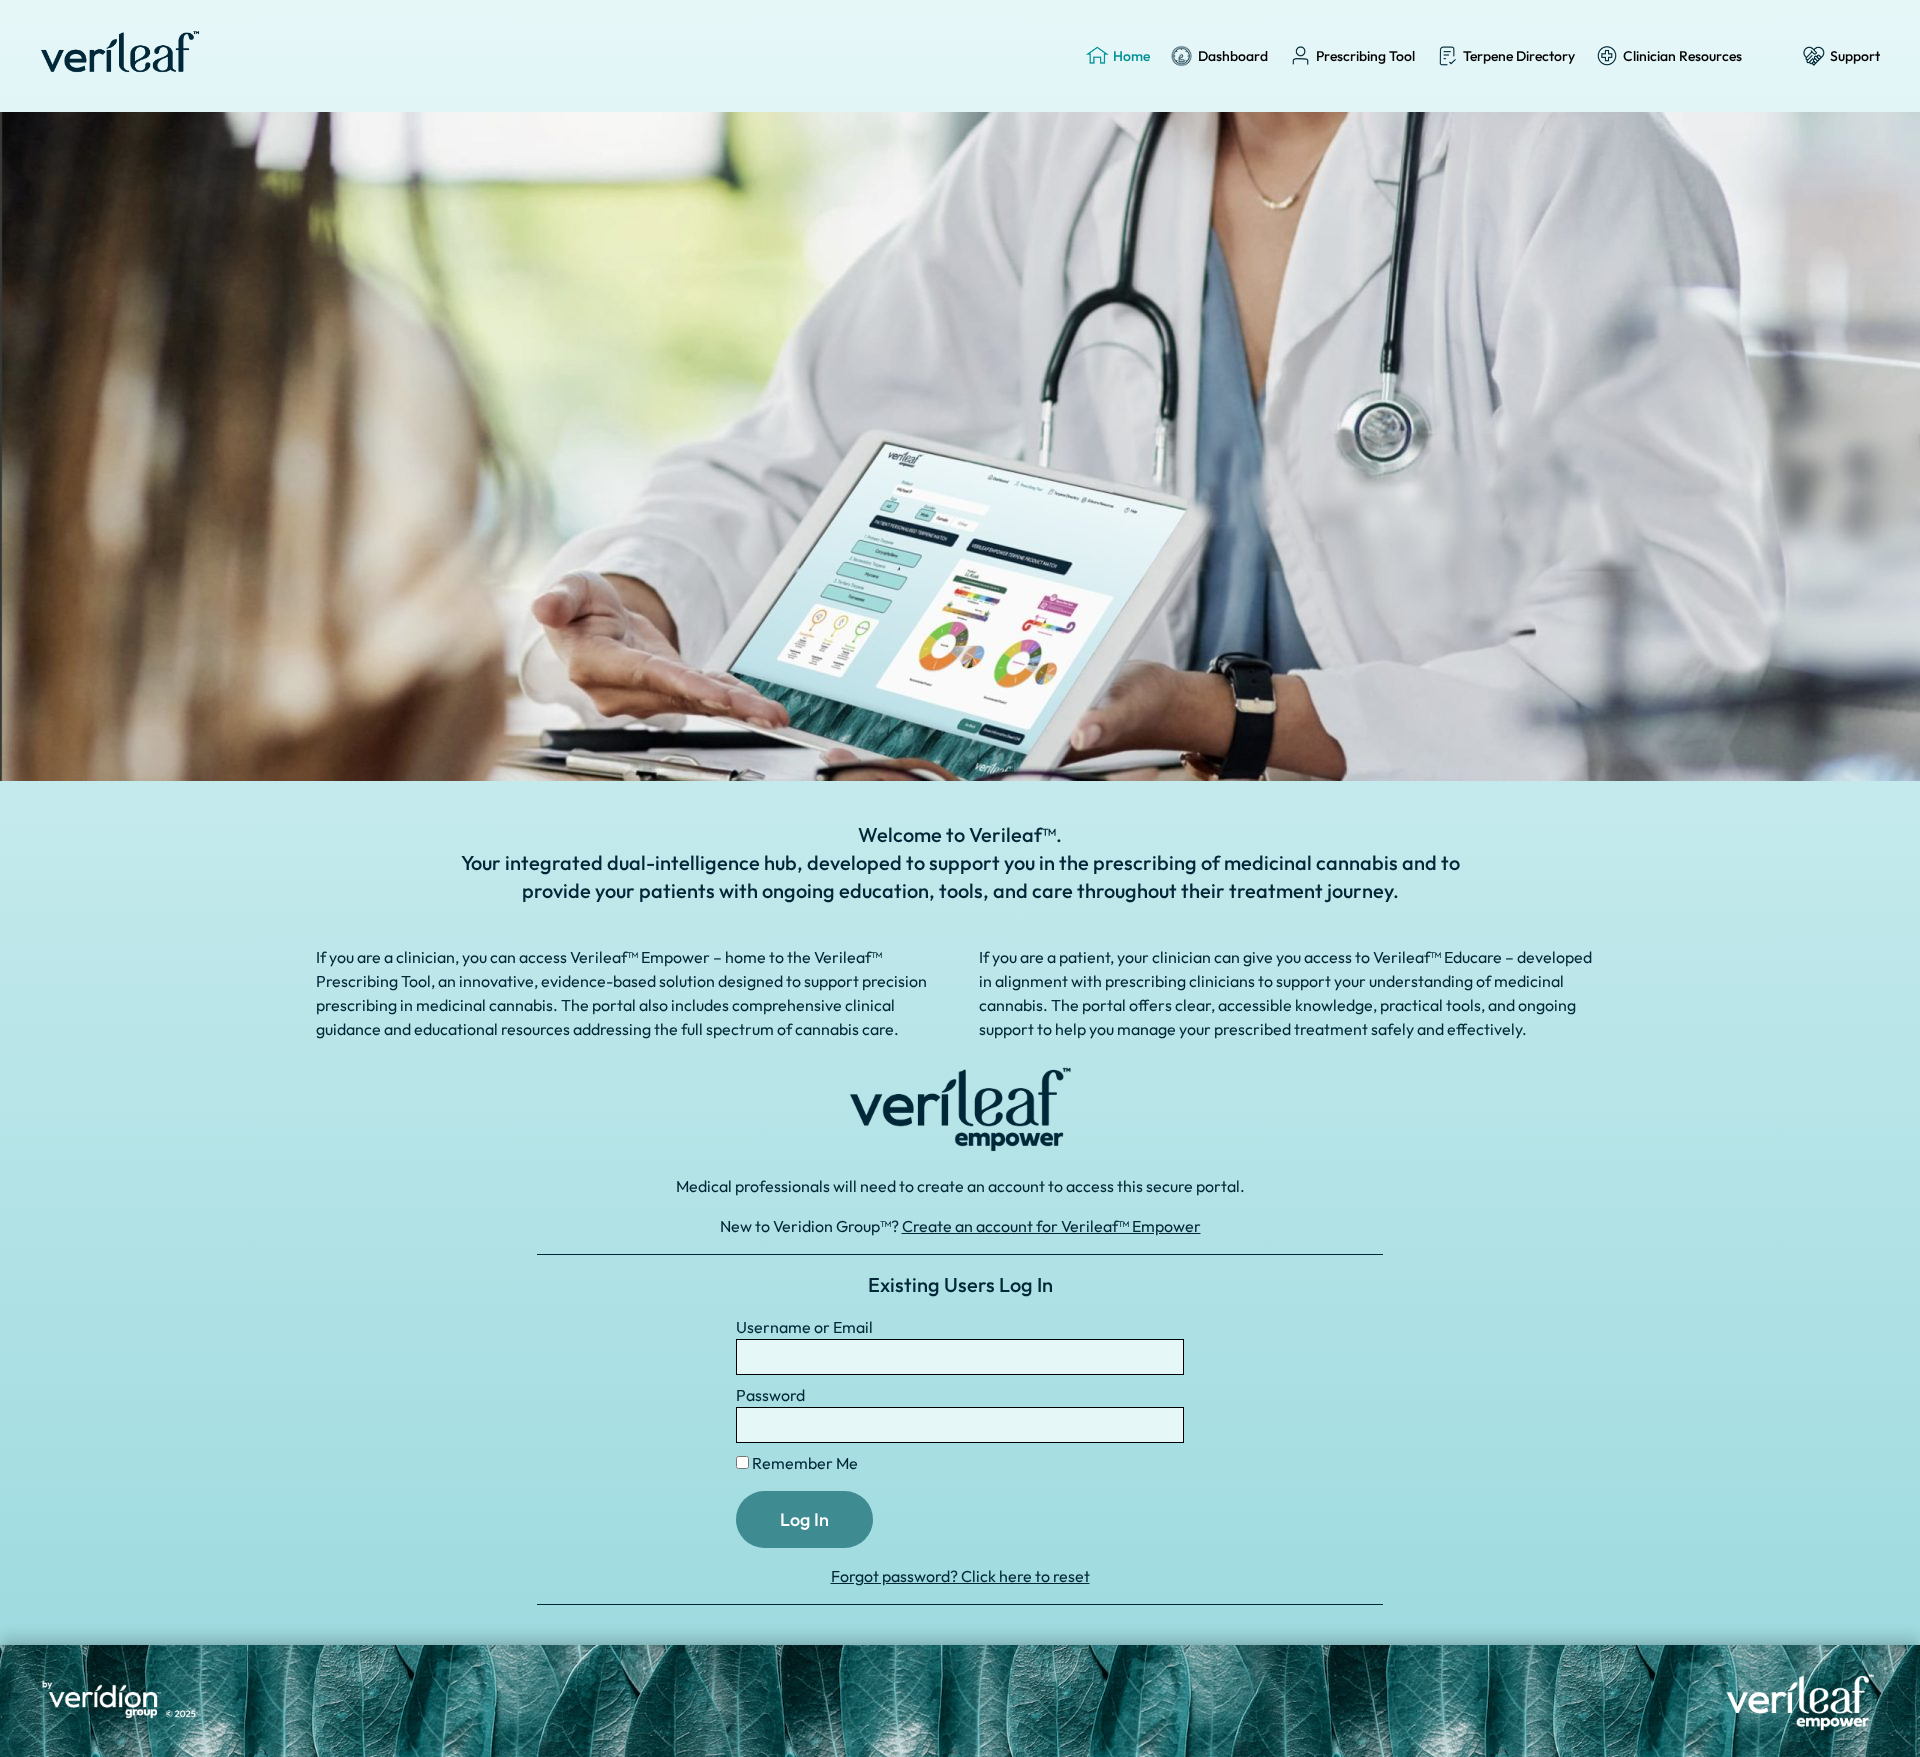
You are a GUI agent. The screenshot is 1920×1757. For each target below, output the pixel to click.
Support (1855, 56)
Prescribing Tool (1365, 56)
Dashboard (1233, 56)
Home (1131, 56)
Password (770, 1395)
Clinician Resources (1682, 56)
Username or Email (804, 1327)
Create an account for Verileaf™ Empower (1051, 1226)
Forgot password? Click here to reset (960, 1576)
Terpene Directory (1519, 56)
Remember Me (803, 1463)
